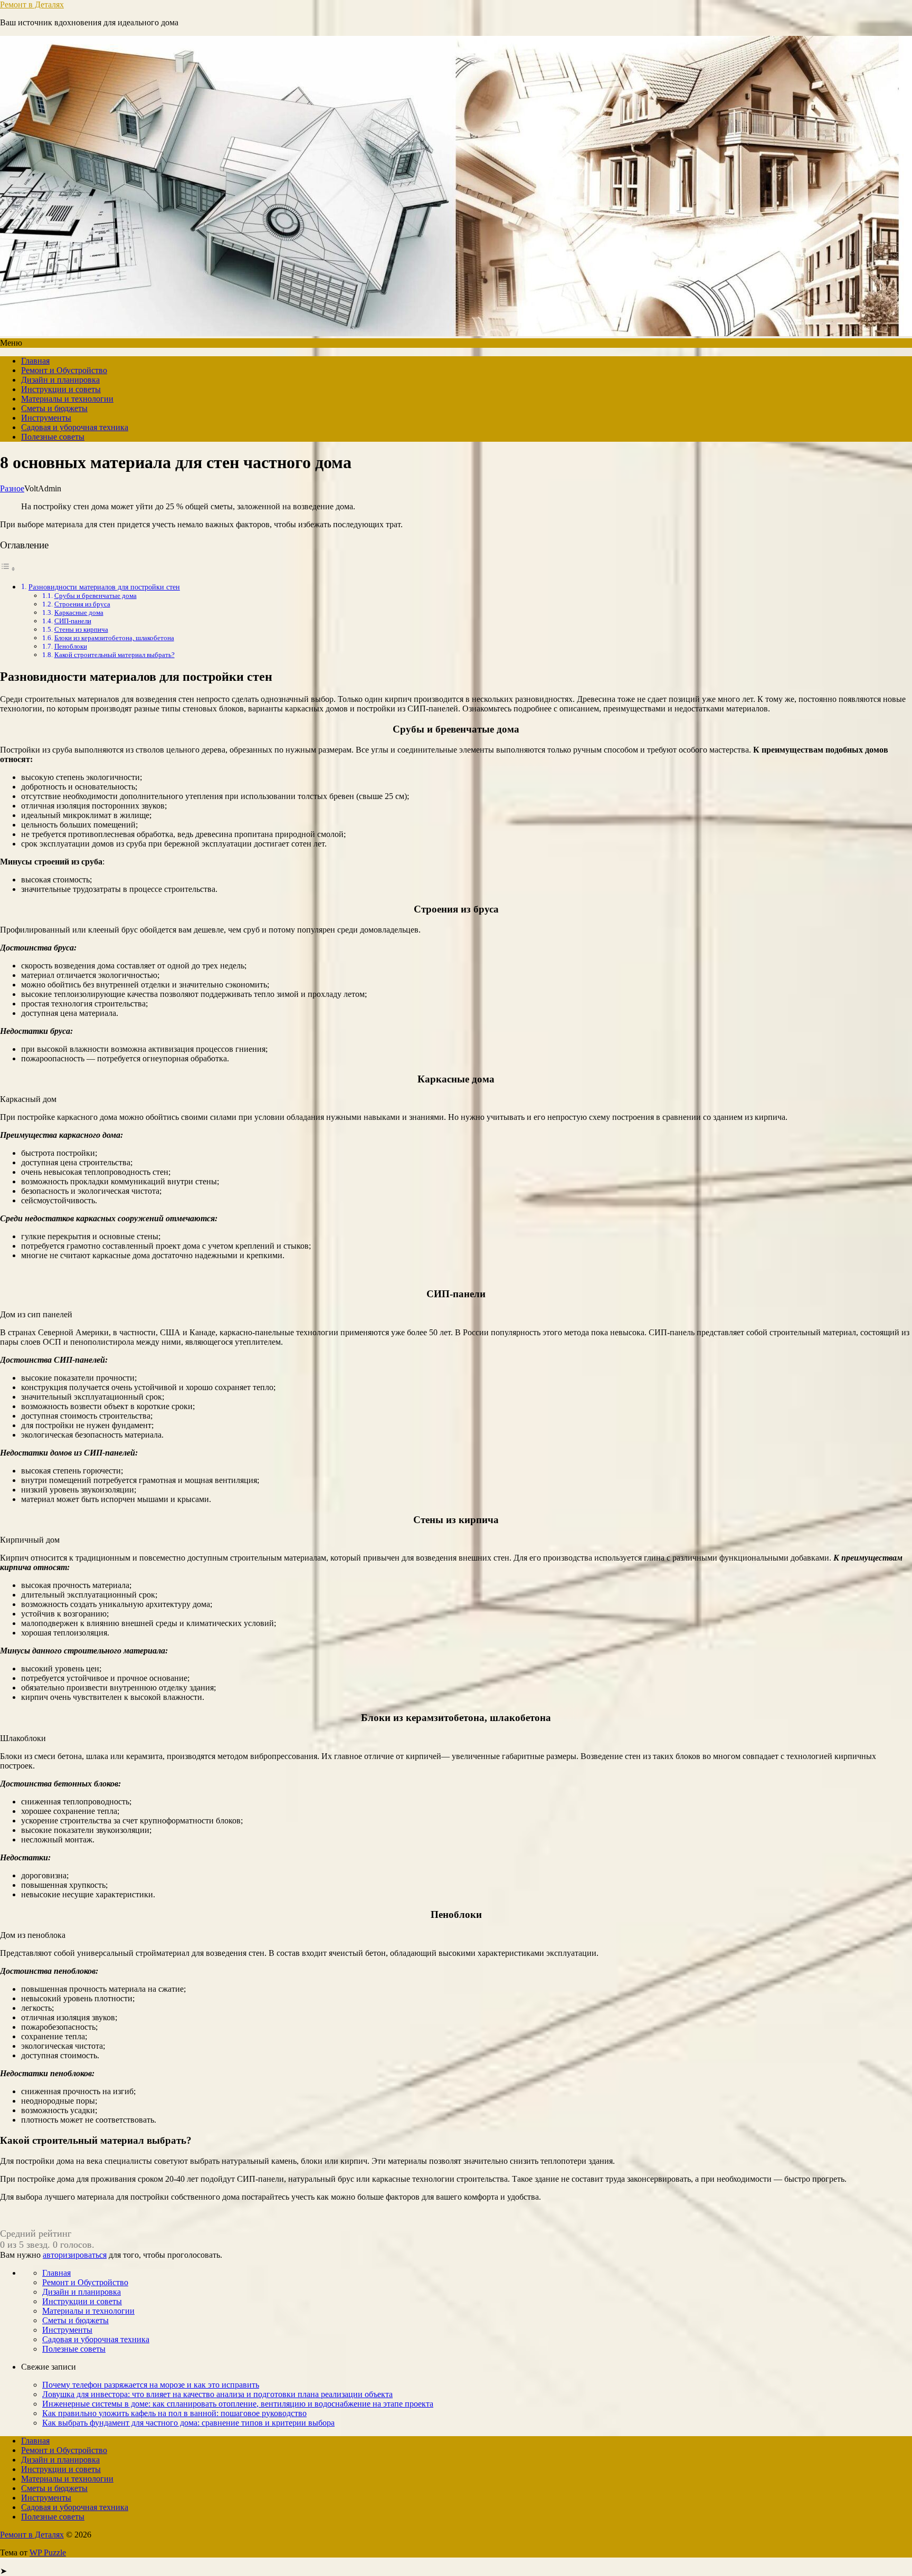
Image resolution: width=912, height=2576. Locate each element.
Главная (35, 361)
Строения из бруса (82, 604)
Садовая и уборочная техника (75, 427)
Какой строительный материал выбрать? (115, 655)
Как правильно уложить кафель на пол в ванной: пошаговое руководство (174, 2413)
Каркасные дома (79, 612)
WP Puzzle (48, 2553)
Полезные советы (53, 437)
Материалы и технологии (67, 399)
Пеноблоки (71, 646)
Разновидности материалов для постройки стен (104, 587)
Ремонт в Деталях (32, 4)
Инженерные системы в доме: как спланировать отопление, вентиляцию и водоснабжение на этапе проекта (238, 2404)
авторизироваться (75, 2255)
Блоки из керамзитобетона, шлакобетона (114, 638)
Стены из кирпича (81, 629)
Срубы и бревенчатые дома (96, 596)
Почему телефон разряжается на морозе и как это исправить (151, 2385)
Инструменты (46, 418)
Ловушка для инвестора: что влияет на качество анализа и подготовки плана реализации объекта (217, 2394)
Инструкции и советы (61, 389)
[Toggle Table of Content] (8, 569)
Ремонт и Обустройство (64, 370)
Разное (12, 488)
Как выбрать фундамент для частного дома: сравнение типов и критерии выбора (188, 2423)
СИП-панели (73, 621)
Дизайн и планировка (60, 380)
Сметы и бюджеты (54, 408)
